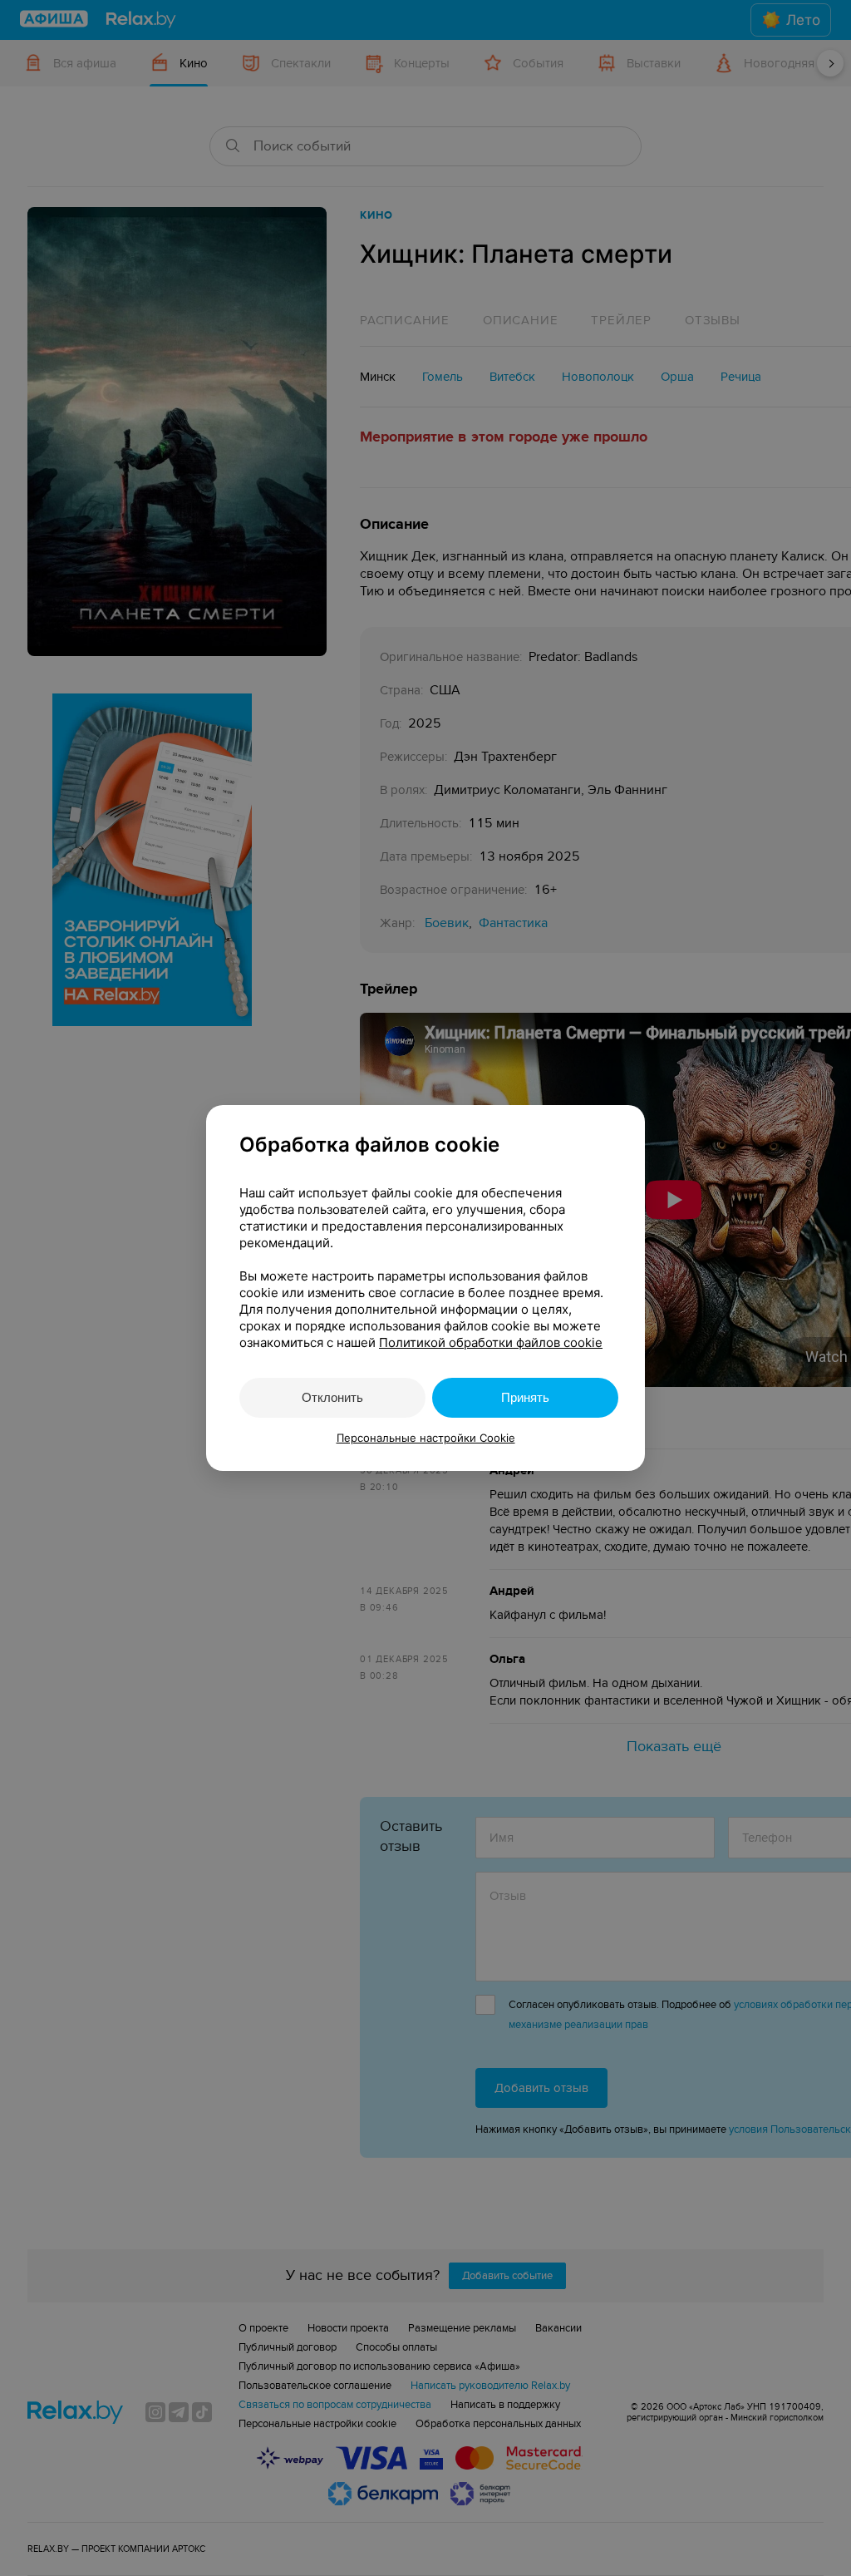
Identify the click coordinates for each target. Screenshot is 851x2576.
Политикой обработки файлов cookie (491, 1342)
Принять (525, 1397)
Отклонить (332, 1397)
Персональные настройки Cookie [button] (426, 1438)
